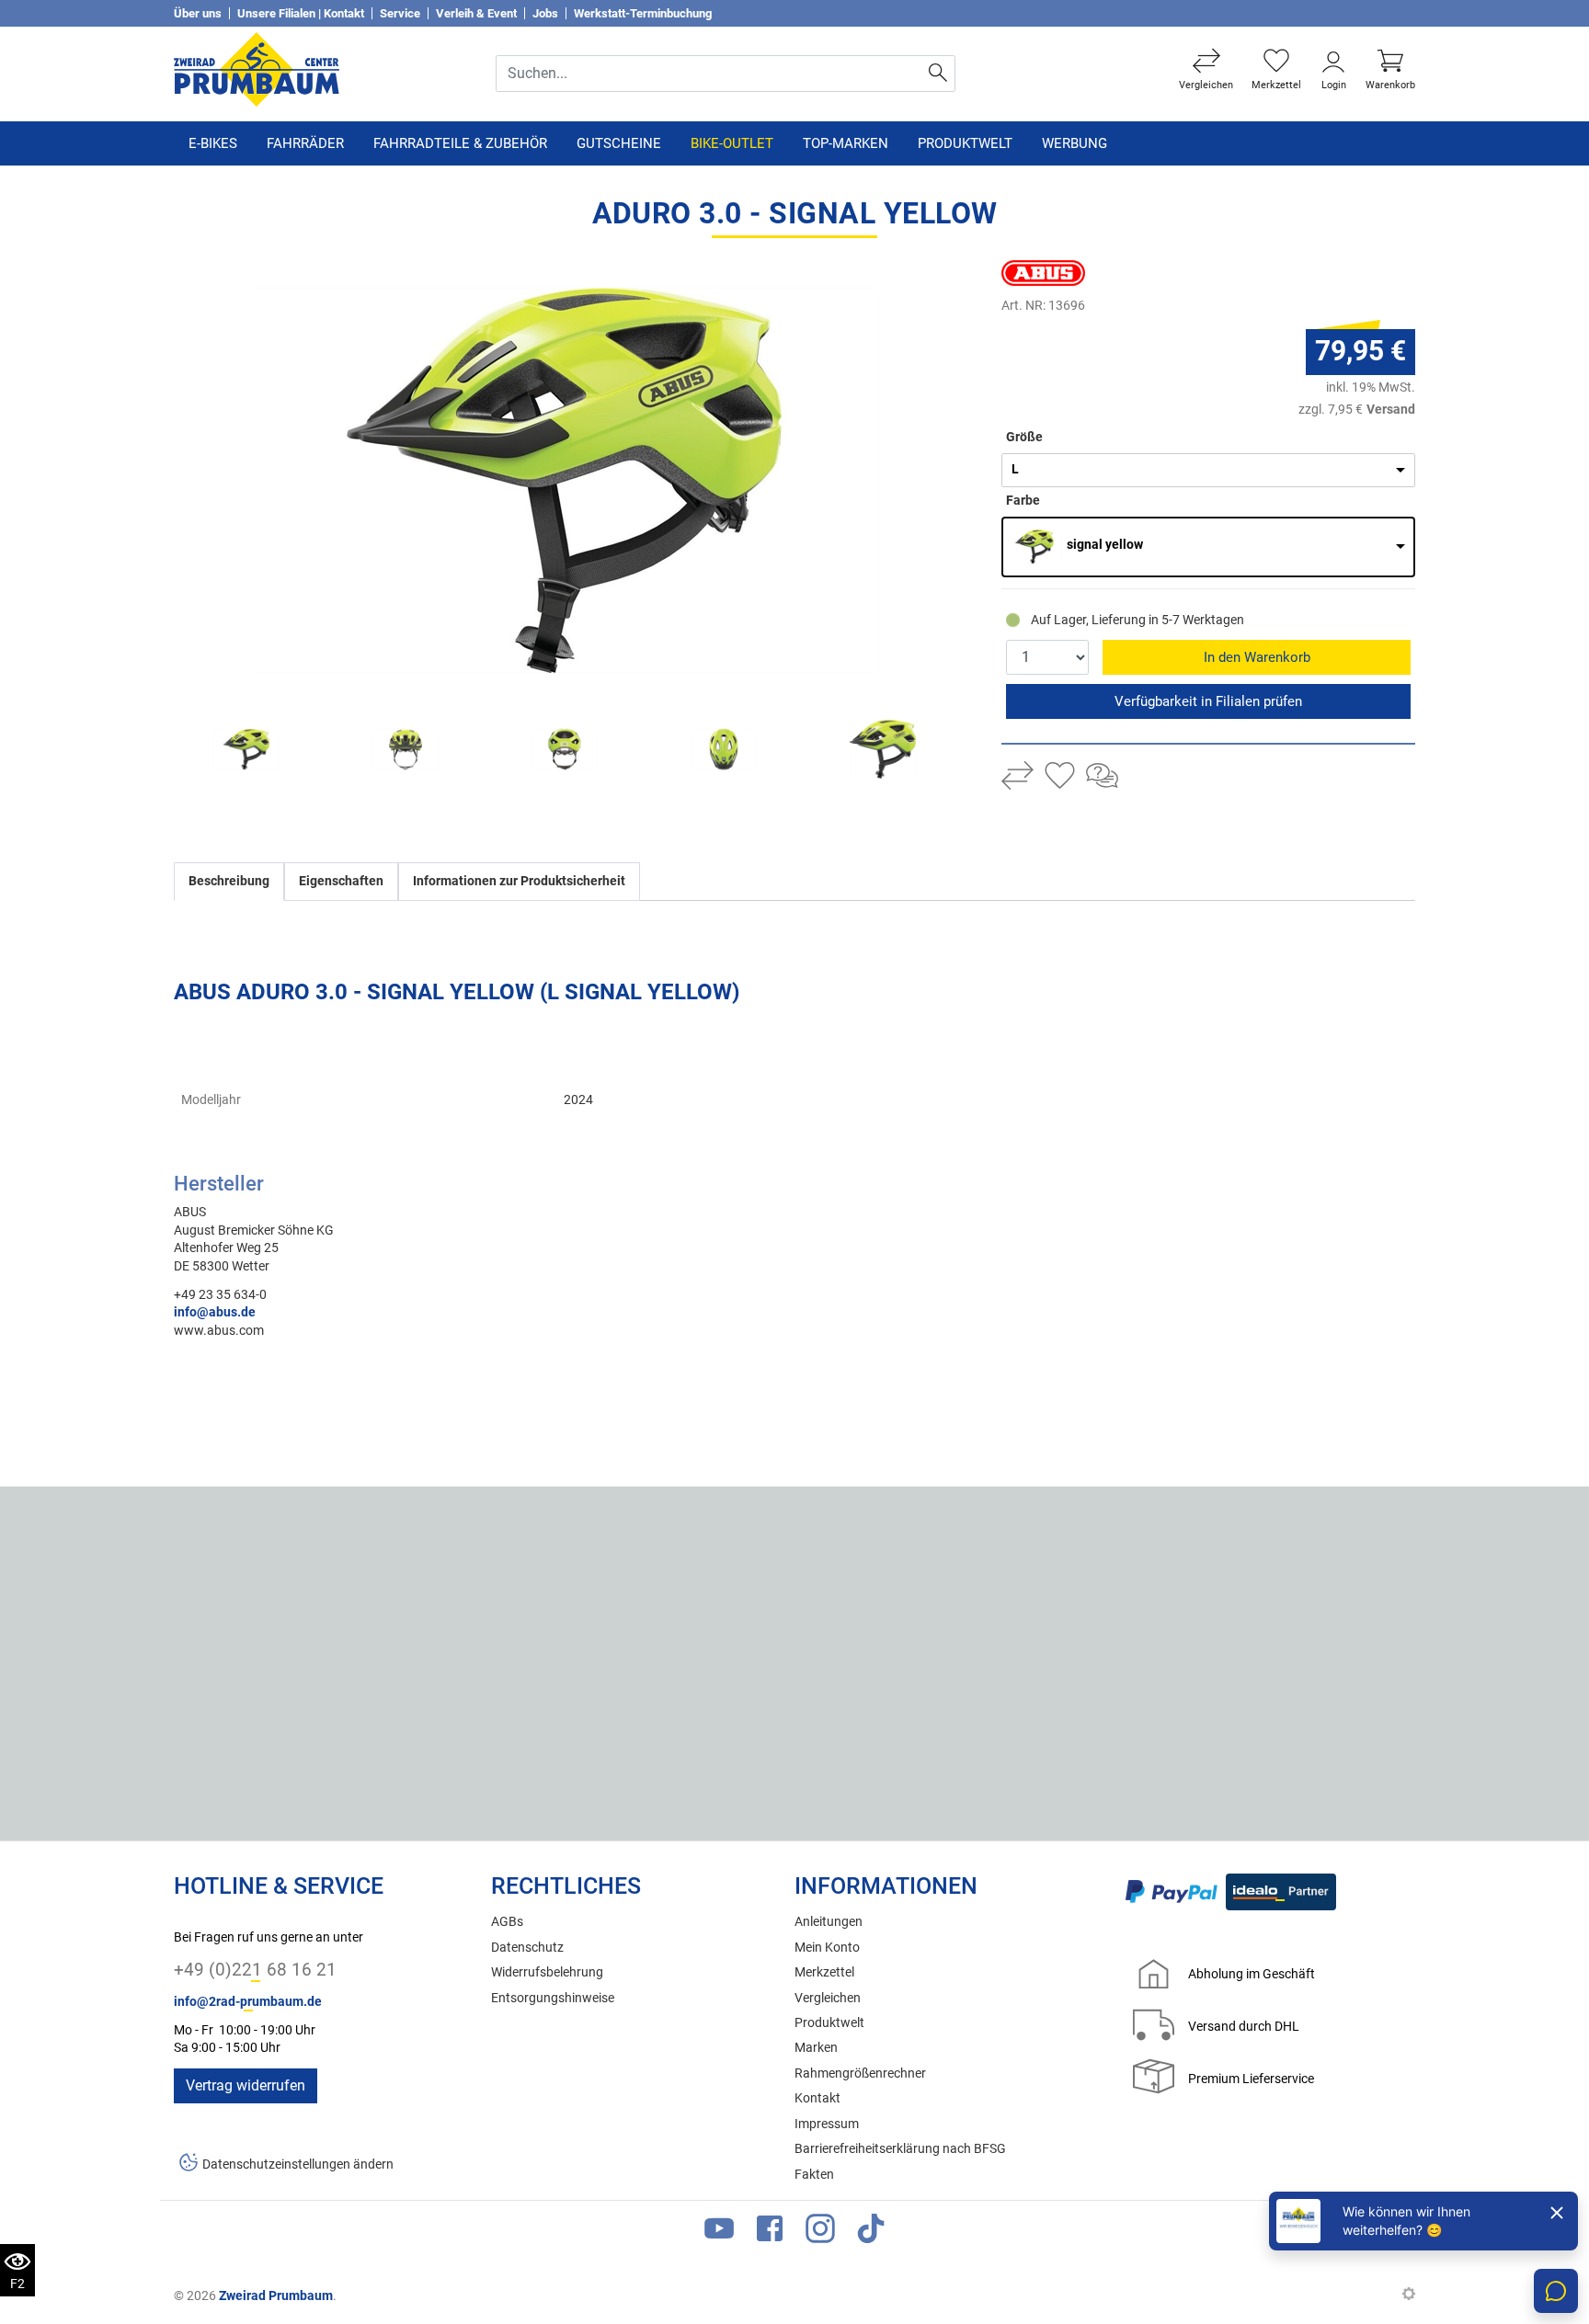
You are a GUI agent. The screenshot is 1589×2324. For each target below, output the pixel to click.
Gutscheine (619, 143)
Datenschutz (527, 1948)
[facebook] (770, 2233)
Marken (816, 2048)
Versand (1391, 409)
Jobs (545, 13)
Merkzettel (824, 1972)
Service (400, 13)
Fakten (814, 2175)
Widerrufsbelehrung (547, 1972)
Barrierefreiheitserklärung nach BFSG (900, 2149)
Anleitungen (829, 1922)
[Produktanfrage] (1102, 778)
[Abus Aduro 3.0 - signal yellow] (565, 480)
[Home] (257, 68)
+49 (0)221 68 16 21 (255, 1970)
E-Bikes (213, 143)
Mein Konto (827, 1948)
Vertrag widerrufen (246, 2085)
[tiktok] (871, 2233)
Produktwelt (965, 143)
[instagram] (820, 2233)
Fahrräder (305, 143)
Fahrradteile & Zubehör (460, 143)
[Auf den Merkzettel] (1060, 778)
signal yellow (1105, 545)
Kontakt (817, 2098)
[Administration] (1409, 2296)
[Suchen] (938, 74)
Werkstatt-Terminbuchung (643, 13)
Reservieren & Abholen (1208, 701)
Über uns (198, 13)
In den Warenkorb (1257, 657)
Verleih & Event (476, 13)
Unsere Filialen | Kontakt (301, 13)
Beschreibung (229, 881)
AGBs (507, 1922)
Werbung (1075, 143)
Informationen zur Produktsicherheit (519, 881)
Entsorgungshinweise (553, 1998)
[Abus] (1061, 273)
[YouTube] (719, 2233)
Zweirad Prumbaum (276, 2296)
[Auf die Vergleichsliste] (1017, 778)
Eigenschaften (341, 881)
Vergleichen (828, 1998)
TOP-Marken (846, 143)
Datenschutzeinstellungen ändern (298, 2165)
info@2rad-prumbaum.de (248, 2002)
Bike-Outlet (732, 143)
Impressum (827, 2124)
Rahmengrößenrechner (860, 2073)
